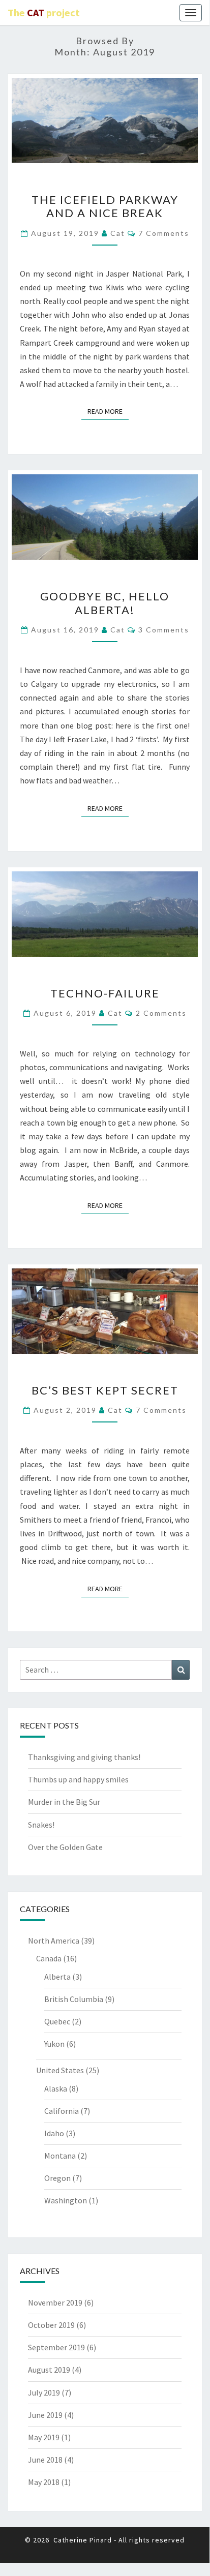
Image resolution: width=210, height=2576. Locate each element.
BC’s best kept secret (105, 1390)
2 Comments (161, 1013)
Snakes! (41, 1825)
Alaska (56, 2088)
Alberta (57, 1977)
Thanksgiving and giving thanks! (84, 1757)
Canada (49, 1958)
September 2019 (56, 2347)
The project (44, 12)
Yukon (54, 2044)
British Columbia (74, 1999)
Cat (118, 233)
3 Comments (164, 630)
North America (54, 1941)
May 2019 (44, 2437)
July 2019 (44, 2392)
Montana (60, 2156)
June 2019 (45, 2415)
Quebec (57, 2021)
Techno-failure (105, 993)
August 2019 (49, 2370)
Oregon (57, 2178)
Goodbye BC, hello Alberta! (105, 603)
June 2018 (45, 2460)
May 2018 (44, 2482)
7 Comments (164, 233)
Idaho (54, 2133)
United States (60, 2070)
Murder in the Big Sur (64, 1802)
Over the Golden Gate (65, 1847)
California (62, 2111)
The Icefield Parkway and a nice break (105, 206)
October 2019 (51, 2325)
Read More (108, 411)
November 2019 (55, 2302)
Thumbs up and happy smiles (78, 1779)
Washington (66, 2200)
